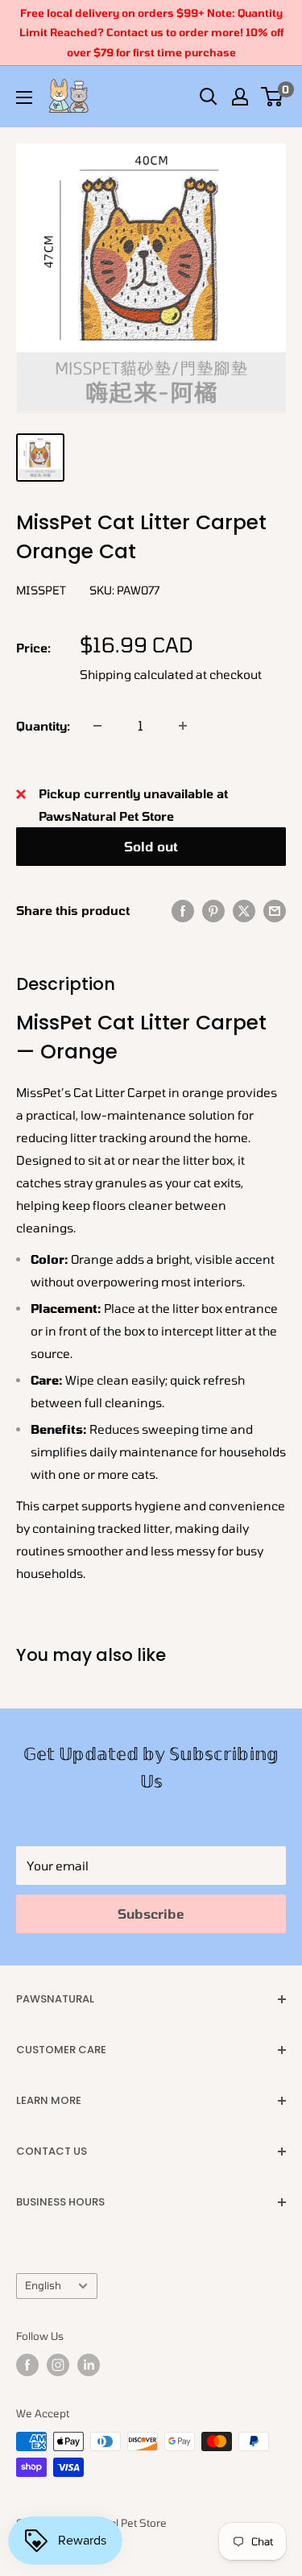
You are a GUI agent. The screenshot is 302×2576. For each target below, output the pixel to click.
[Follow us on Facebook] (27, 2365)
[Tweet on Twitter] (244, 910)
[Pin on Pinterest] (213, 910)
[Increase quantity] (183, 726)
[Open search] (209, 97)
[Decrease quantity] (97, 726)
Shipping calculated (137, 674)
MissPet (41, 590)
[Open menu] (24, 97)
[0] (273, 97)
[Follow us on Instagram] (58, 2365)
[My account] (240, 97)
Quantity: (43, 726)
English (43, 2285)
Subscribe (151, 1913)
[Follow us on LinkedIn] (89, 2365)
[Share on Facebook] (183, 910)
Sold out (151, 846)
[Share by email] (275, 910)
